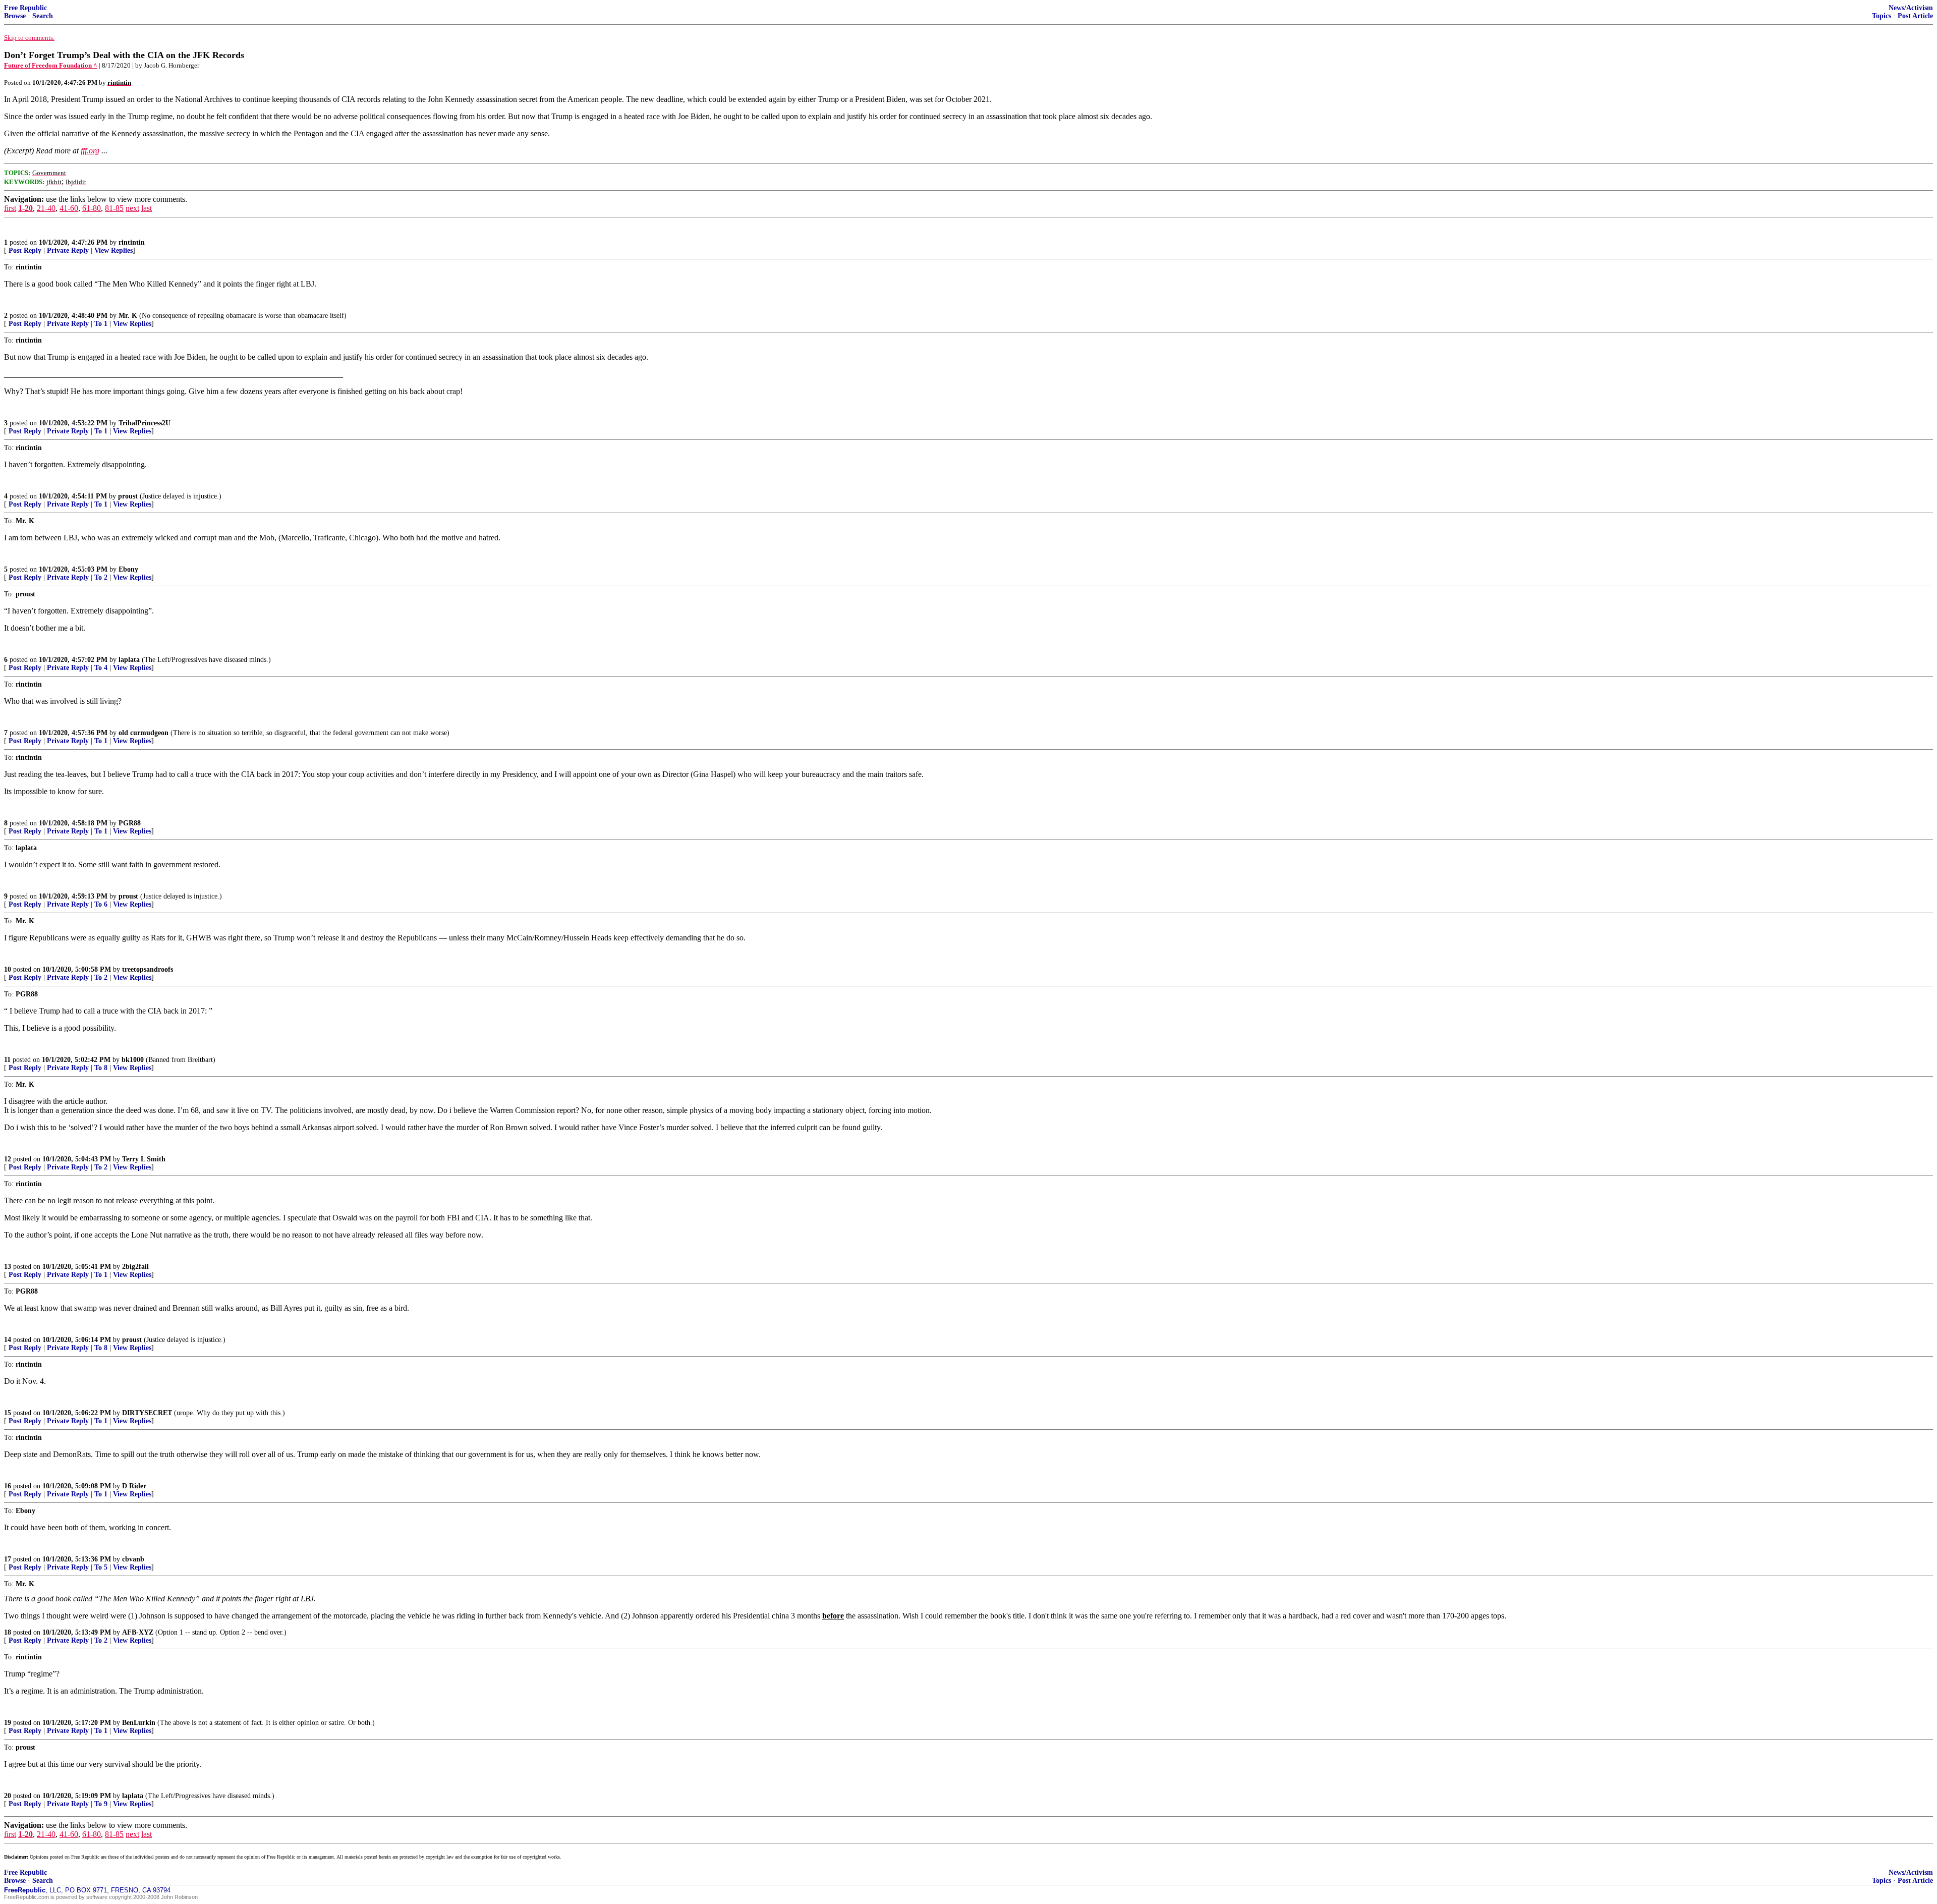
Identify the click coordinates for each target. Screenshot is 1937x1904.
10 (8, 969)
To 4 (101, 668)
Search (43, 16)
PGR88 (130, 823)
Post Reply (25, 250)
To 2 (101, 577)
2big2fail (135, 1267)
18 (8, 1632)
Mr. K (128, 316)
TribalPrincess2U (145, 423)
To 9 (101, 1804)
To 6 (101, 904)
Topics (1882, 16)
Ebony (128, 569)
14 (8, 1340)
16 (8, 1486)
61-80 (92, 208)
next (132, 208)
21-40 (46, 208)
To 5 (101, 1567)
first (10, 208)
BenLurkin (139, 1723)
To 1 (101, 324)
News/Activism (1911, 8)
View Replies (113, 250)
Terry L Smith (144, 1159)
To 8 (101, 1068)
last (147, 208)
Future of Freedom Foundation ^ (51, 65)
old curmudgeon (144, 733)
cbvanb (133, 1559)
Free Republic (25, 8)
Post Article (1915, 16)
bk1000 (133, 1060)
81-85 (114, 208)
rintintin (132, 242)
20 (8, 1796)
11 (7, 1060)
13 (8, 1267)
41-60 (69, 208)
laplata (129, 660)
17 (8, 1559)
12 (8, 1159)
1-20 (25, 208)
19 (8, 1723)
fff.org (90, 151)
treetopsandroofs (148, 969)
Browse (15, 16)
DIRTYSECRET (147, 1413)
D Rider (134, 1486)
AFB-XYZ (138, 1632)
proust (128, 496)
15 (8, 1413)
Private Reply (68, 250)
